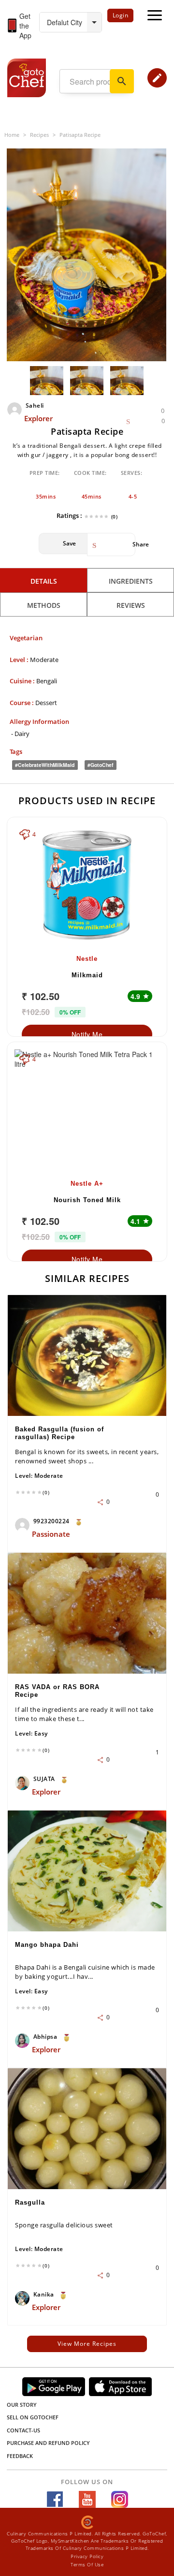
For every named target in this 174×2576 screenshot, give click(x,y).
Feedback (20, 2456)
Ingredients (131, 581)
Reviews (131, 605)
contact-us (23, 2430)
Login (121, 15)
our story (22, 2405)
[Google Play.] (54, 2387)
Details (44, 581)
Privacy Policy (87, 2556)
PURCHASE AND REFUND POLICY (48, 2443)
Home (12, 135)
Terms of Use (87, 2564)
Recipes (39, 135)
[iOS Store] (120, 2387)
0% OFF (70, 1012)
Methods (44, 605)
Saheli (35, 405)
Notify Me (87, 1034)
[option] (87, 255)
